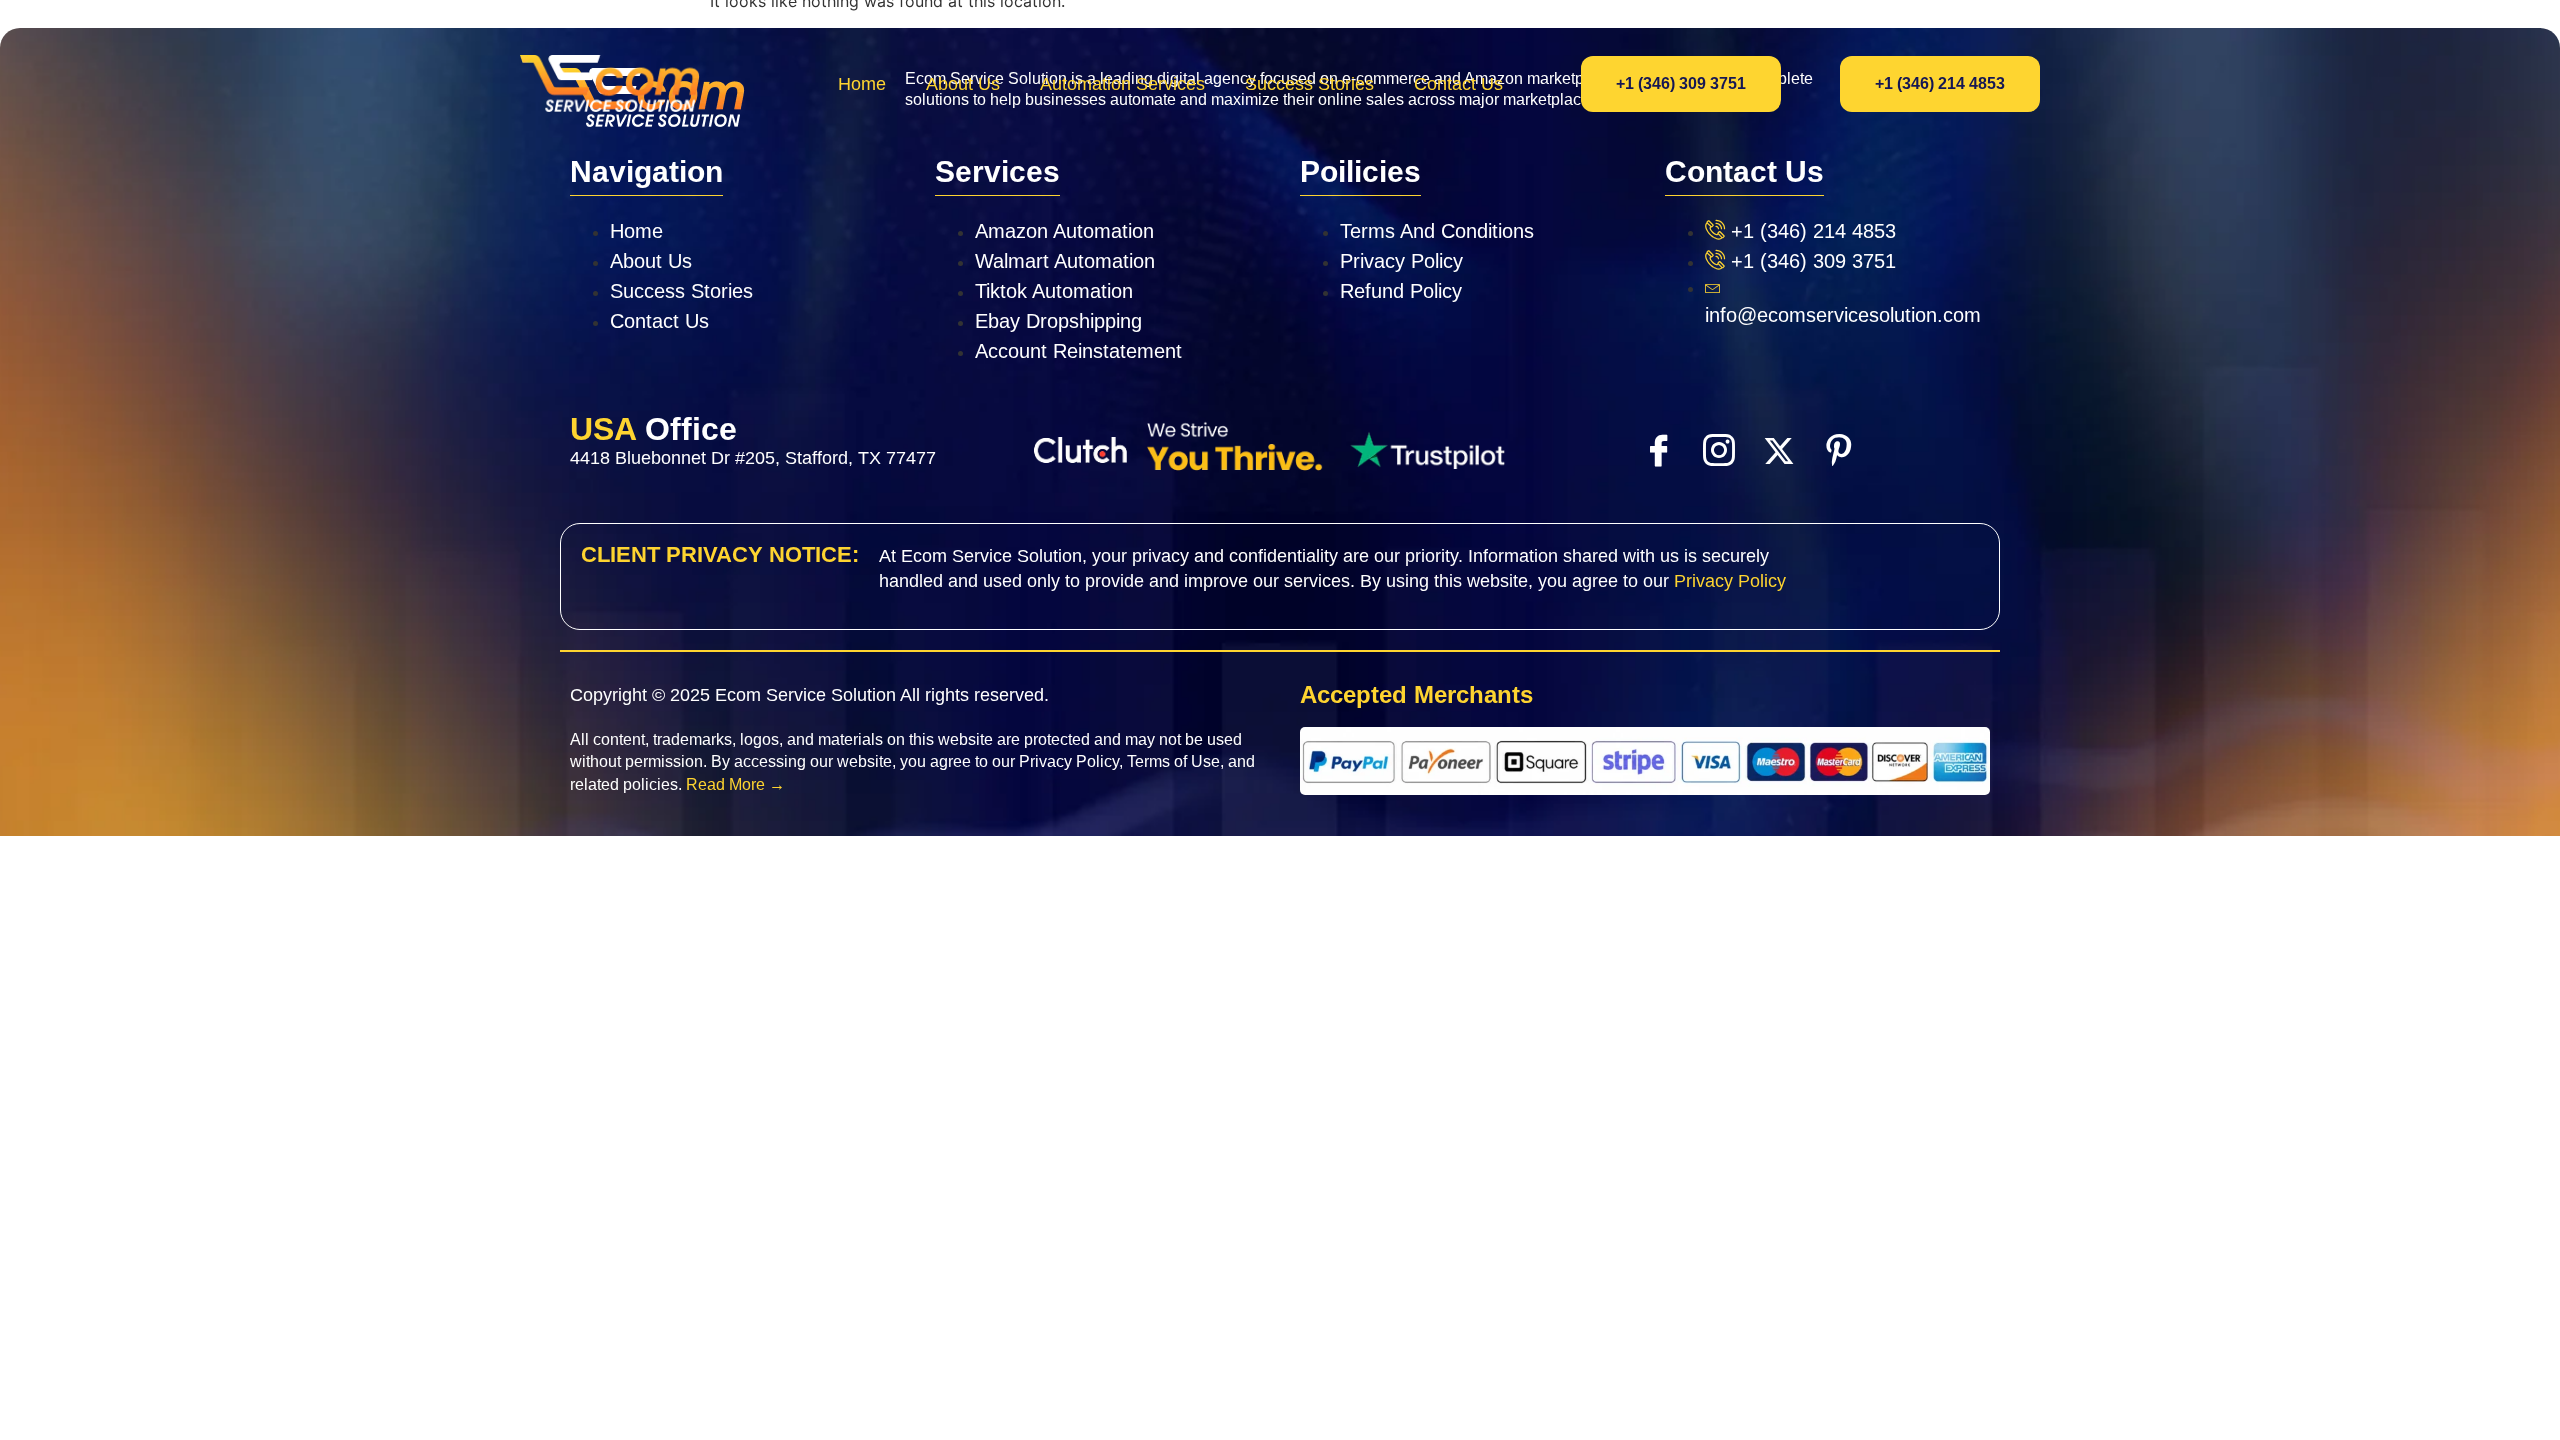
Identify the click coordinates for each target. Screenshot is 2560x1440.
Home (862, 84)
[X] (1778, 450)
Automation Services (1122, 84)
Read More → (735, 784)
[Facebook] (1658, 449)
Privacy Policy (1730, 581)
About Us (963, 84)
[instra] (1718, 449)
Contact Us (1458, 84)
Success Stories (1309, 84)
